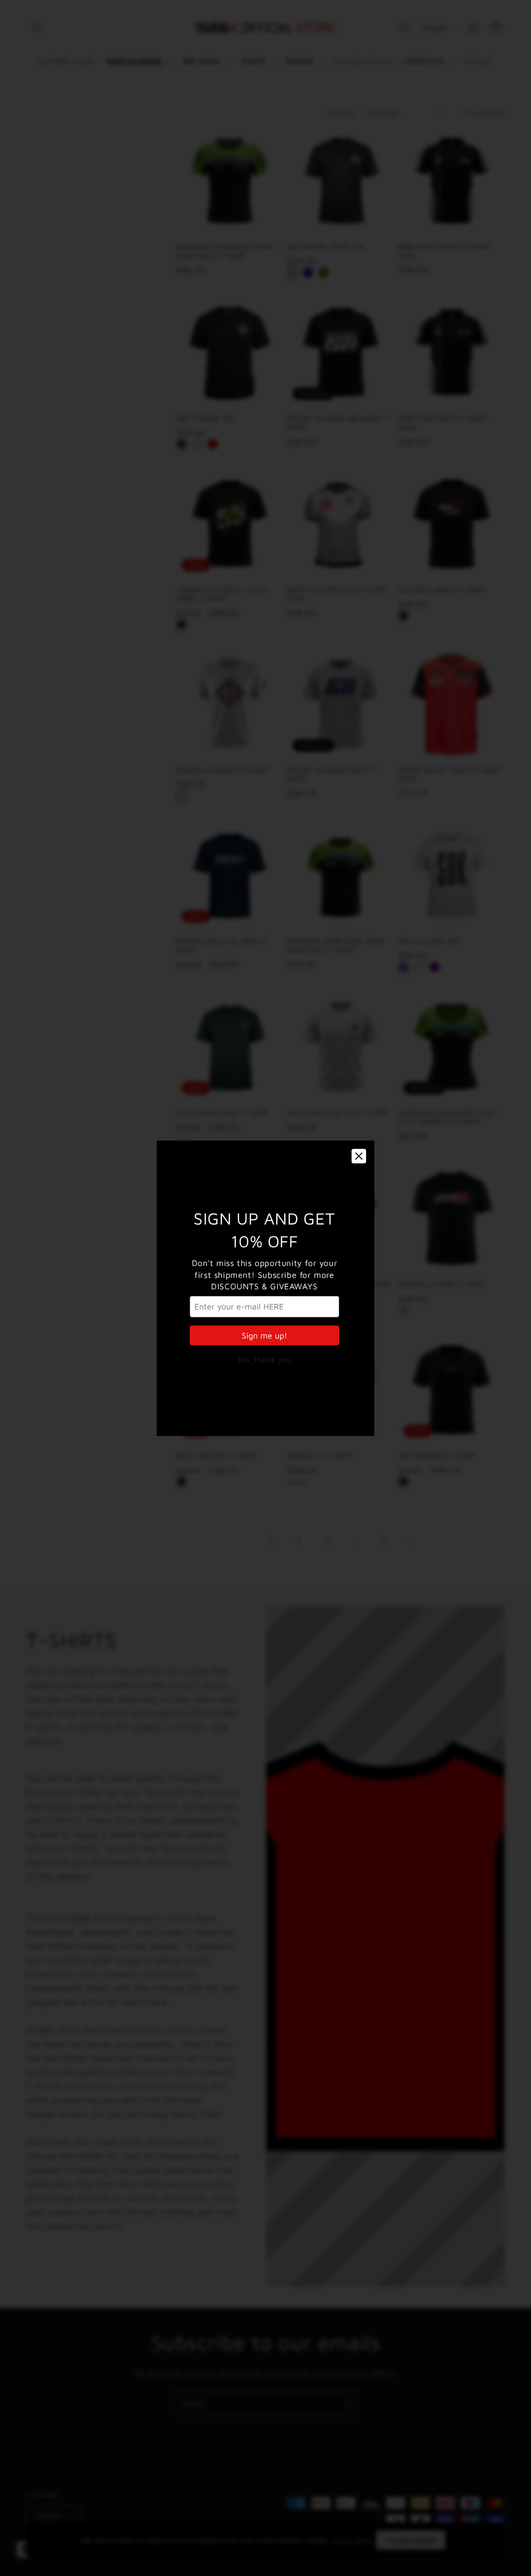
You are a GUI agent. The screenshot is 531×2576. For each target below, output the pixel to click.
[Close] (359, 1156)
